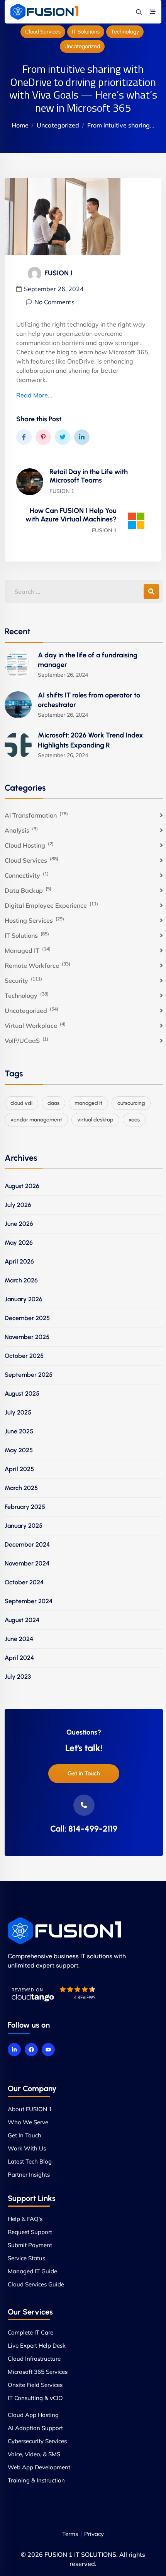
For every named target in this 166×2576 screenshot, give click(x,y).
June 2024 (19, 1639)
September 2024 (29, 1601)
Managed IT (28, 950)
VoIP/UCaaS (26, 1040)
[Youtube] (48, 2050)
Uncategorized (82, 46)
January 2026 (24, 1299)
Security (23, 980)
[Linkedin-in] (14, 2050)
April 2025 (19, 1469)
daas (53, 1103)
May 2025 (19, 1450)
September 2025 (29, 1375)
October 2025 (24, 1356)
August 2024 (22, 1620)
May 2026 (19, 1243)
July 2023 (18, 1677)
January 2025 (24, 1526)
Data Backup (28, 890)
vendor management (36, 1120)
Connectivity (27, 875)
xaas (134, 1120)
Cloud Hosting (29, 845)
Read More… (34, 395)
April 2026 (19, 1261)
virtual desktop (95, 1120)
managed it (88, 1103)
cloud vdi (21, 1103)
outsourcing (131, 1103)
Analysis (21, 830)
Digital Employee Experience (51, 905)
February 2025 (25, 1507)
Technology (125, 32)
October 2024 (24, 1582)
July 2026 (18, 1205)
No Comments (54, 302)
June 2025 (19, 1431)
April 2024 (19, 1658)
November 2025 (27, 1337)
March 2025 (21, 1488)
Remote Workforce (37, 965)
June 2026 (19, 1224)
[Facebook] (31, 2050)
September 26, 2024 (54, 289)
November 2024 (27, 1563)
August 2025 (22, 1394)
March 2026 (21, 1280)
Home (20, 125)
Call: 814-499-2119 (84, 1829)
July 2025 (18, 1412)
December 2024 (27, 1544)
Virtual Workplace (35, 1025)
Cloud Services (43, 32)
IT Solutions (86, 32)
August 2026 (22, 1186)
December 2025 (27, 1318)
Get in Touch (84, 1773)
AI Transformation (36, 815)
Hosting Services (34, 920)
